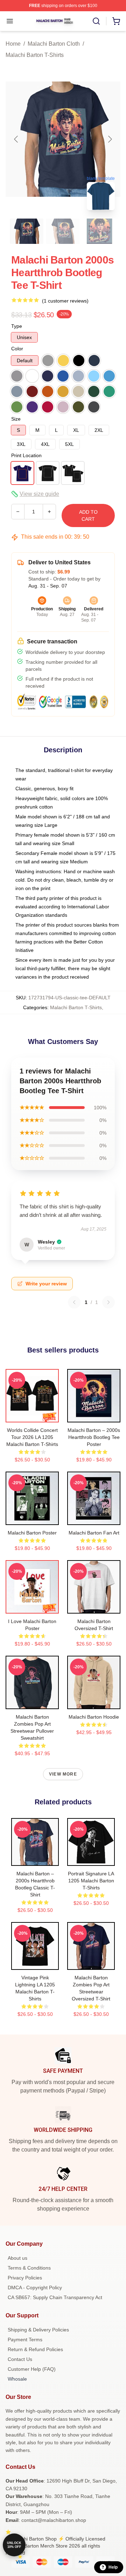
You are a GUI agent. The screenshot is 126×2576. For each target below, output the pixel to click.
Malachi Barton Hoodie (94, 1717)
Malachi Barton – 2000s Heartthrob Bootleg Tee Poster (94, 1437)
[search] (96, 21)
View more (63, 1774)
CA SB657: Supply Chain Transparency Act (55, 2297)
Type (17, 326)
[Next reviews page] (108, 1302)
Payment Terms (25, 2340)
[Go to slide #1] (27, 231)
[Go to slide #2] (63, 231)
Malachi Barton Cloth (54, 44)
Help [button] (113, 2567)
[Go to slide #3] (99, 231)
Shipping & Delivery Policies (38, 2330)
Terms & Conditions (29, 2268)
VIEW (32, 1415)
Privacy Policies (25, 2278)
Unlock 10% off (14, 2545)
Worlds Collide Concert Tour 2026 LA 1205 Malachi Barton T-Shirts (32, 1437)
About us (17, 2258)
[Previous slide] (16, 139)
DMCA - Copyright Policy (35, 2288)
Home (13, 44)
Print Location (26, 455)
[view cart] (116, 21)
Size (16, 419)
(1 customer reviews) (65, 301)
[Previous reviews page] (74, 1302)
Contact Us (20, 2359)
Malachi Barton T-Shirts (35, 55)
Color (17, 349)
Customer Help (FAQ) (32, 2369)
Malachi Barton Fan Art (94, 1533)
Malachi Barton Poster (32, 1533)
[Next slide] (110, 139)
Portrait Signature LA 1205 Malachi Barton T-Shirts (91, 1881)
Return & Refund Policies (35, 2349)
